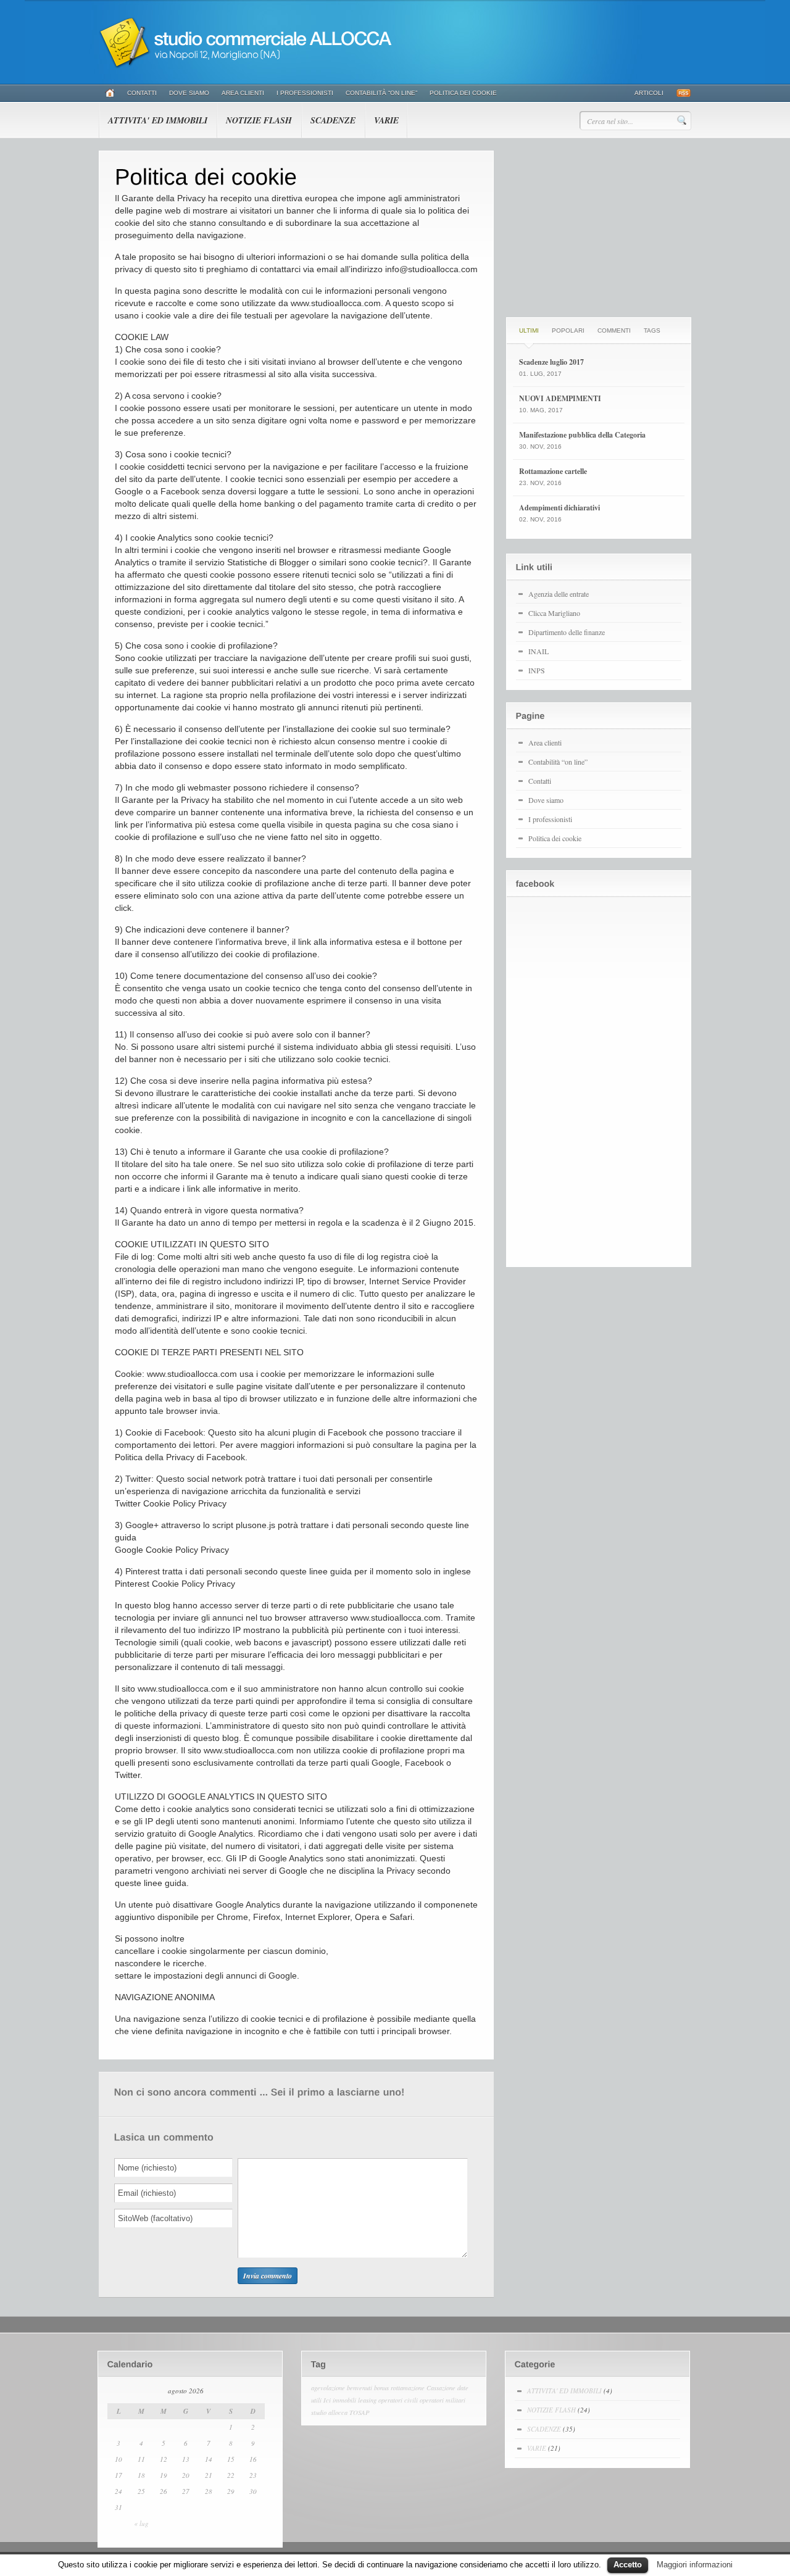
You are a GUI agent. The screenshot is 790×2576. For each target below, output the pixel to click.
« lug (141, 2523)
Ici (327, 2400)
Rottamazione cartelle (553, 471)
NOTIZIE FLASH (259, 120)
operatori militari (443, 2400)
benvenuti (360, 2388)
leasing (367, 2400)
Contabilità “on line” (381, 93)
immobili (344, 2400)
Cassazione (441, 2388)
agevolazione (328, 2388)
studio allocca (329, 2412)
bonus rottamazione (399, 2388)
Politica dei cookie (463, 93)
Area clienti (243, 93)
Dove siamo (189, 93)
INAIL (538, 651)
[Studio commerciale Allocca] (253, 66)
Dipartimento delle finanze (567, 632)
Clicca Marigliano (554, 613)
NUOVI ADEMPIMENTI (560, 398)
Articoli (649, 93)
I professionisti (305, 93)
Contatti (142, 93)
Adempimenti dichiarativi (559, 508)
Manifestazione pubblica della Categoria (582, 435)
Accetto (628, 2565)
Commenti (614, 330)
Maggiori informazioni (695, 2565)
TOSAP (360, 2412)
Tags (652, 330)
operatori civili (398, 2400)
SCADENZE (333, 120)
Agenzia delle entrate (559, 594)
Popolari (568, 330)
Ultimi (529, 330)
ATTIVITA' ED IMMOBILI (158, 120)
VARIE (386, 120)
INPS (537, 670)
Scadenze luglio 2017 (551, 362)
